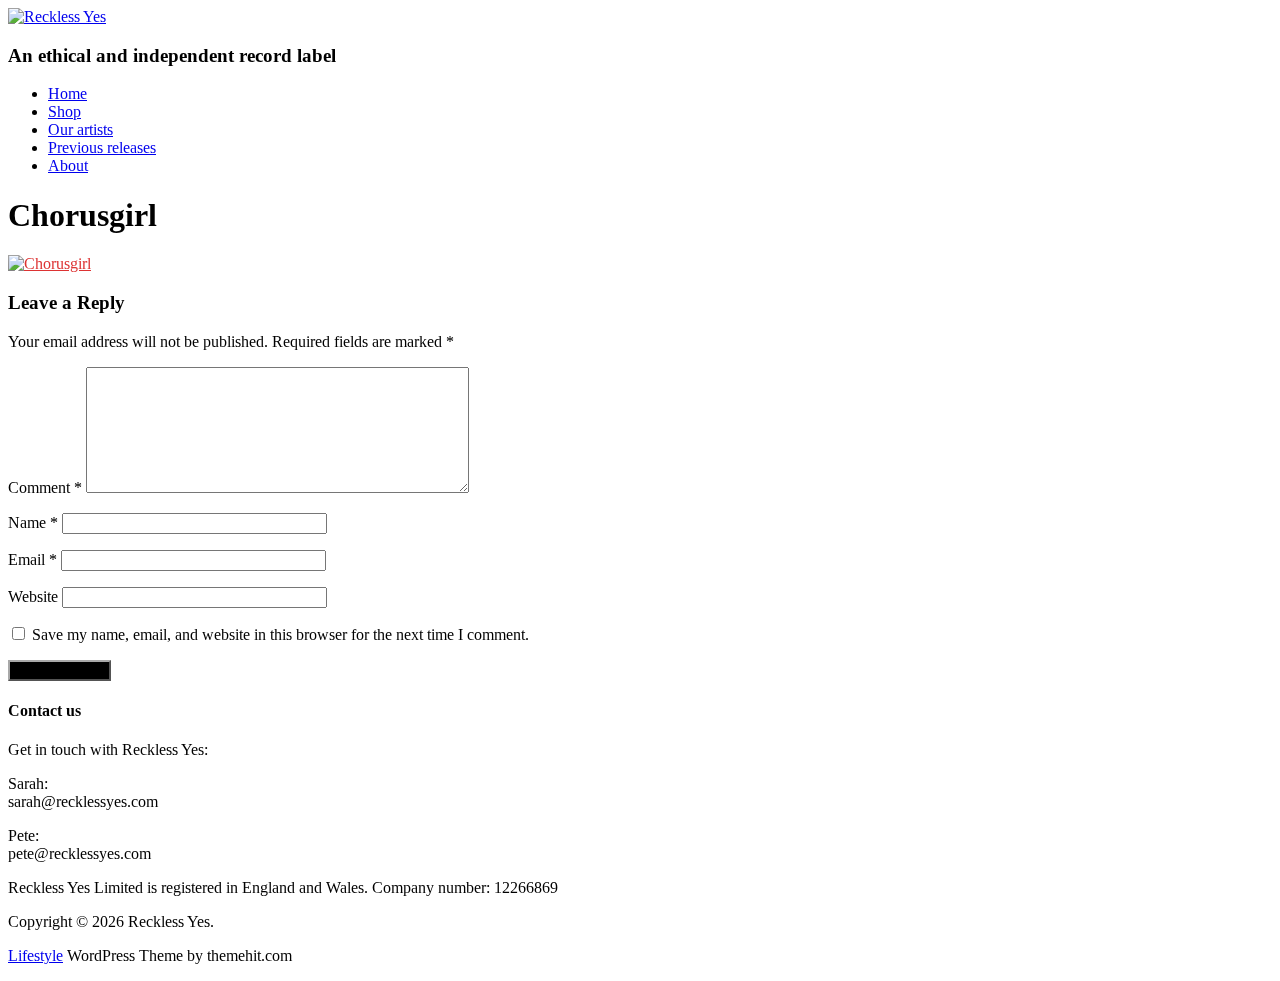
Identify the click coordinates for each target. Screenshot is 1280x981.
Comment (45, 487)
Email (32, 559)
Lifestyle (35, 955)
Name (33, 522)
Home (67, 93)
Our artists (80, 129)
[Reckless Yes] (57, 16)
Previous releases (102, 147)
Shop (64, 111)
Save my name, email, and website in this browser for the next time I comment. (280, 634)
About (68, 165)
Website (33, 596)
